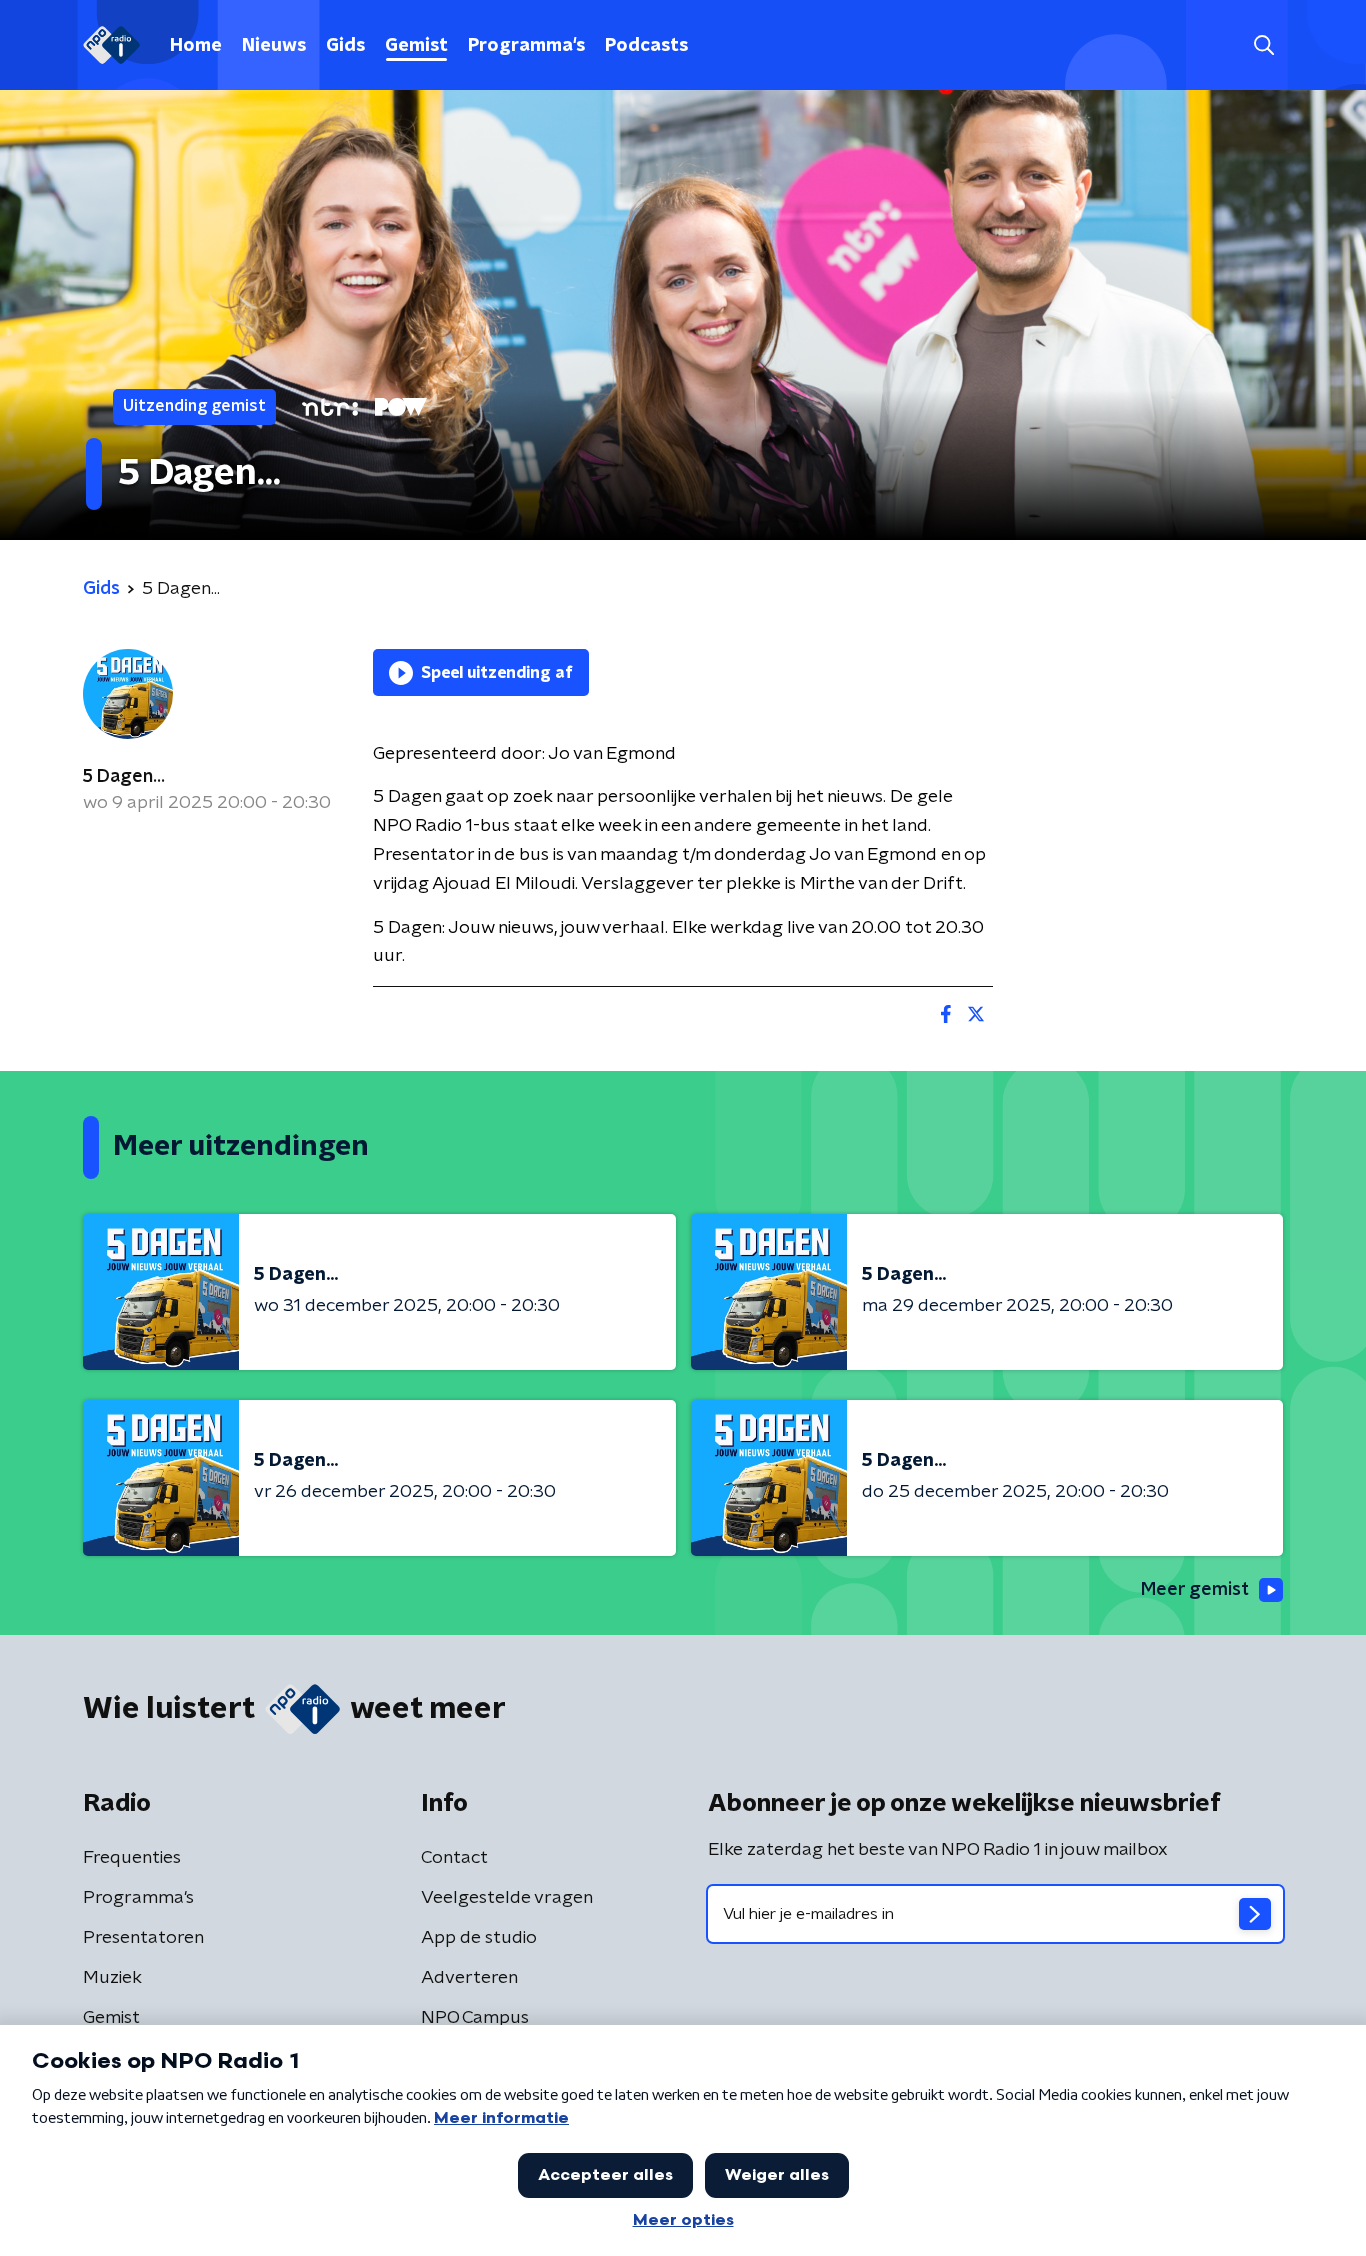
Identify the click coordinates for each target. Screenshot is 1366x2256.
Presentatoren (143, 1938)
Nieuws (274, 46)
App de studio (479, 1938)
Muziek (112, 1978)
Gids (345, 46)
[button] (1263, 45)
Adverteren (469, 1978)
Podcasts (646, 46)
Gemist (416, 46)
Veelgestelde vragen (507, 1898)
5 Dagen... (124, 777)
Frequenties (132, 1858)
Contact (454, 1858)
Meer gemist (1195, 1590)
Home (196, 46)
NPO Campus (475, 2018)
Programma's (526, 46)
